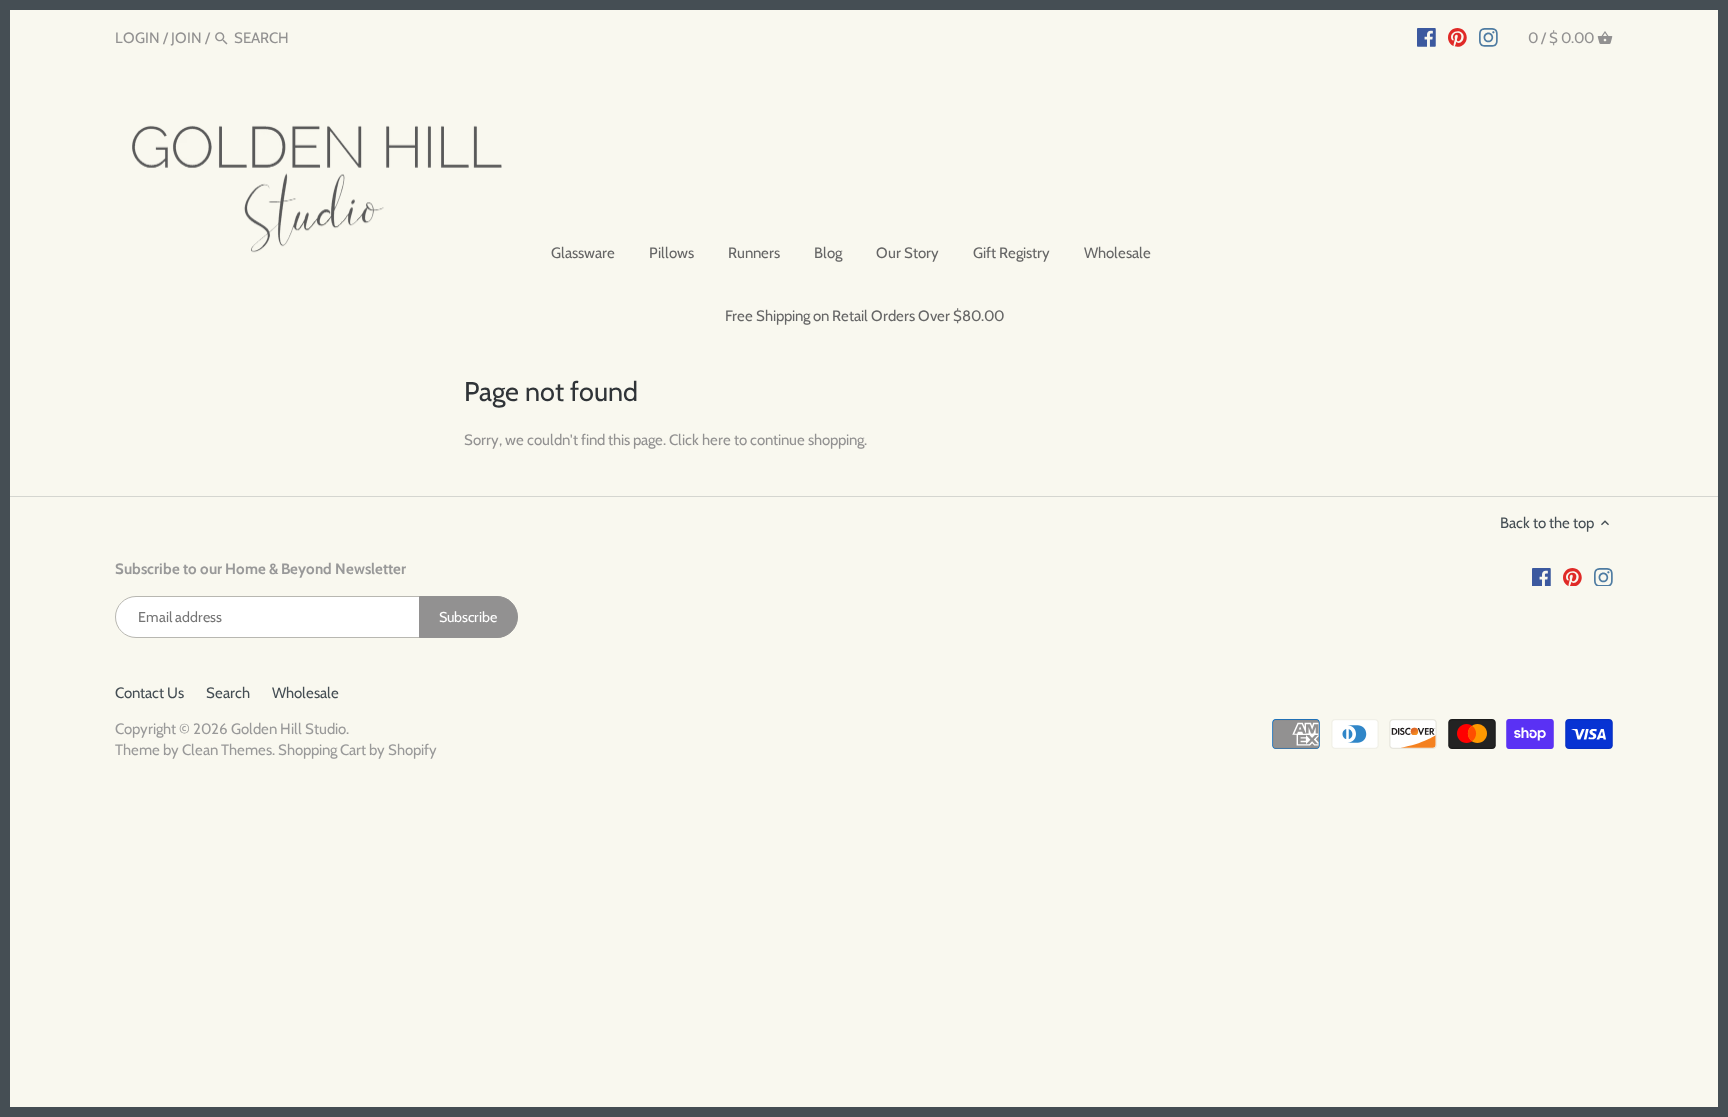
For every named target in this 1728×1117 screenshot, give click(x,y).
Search (228, 693)
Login (137, 38)
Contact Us (149, 693)
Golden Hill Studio (288, 729)
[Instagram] (1488, 37)
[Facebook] (1426, 37)
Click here (700, 440)
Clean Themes (227, 750)
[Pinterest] (1457, 37)
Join (186, 38)
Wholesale (305, 693)
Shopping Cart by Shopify (357, 750)
